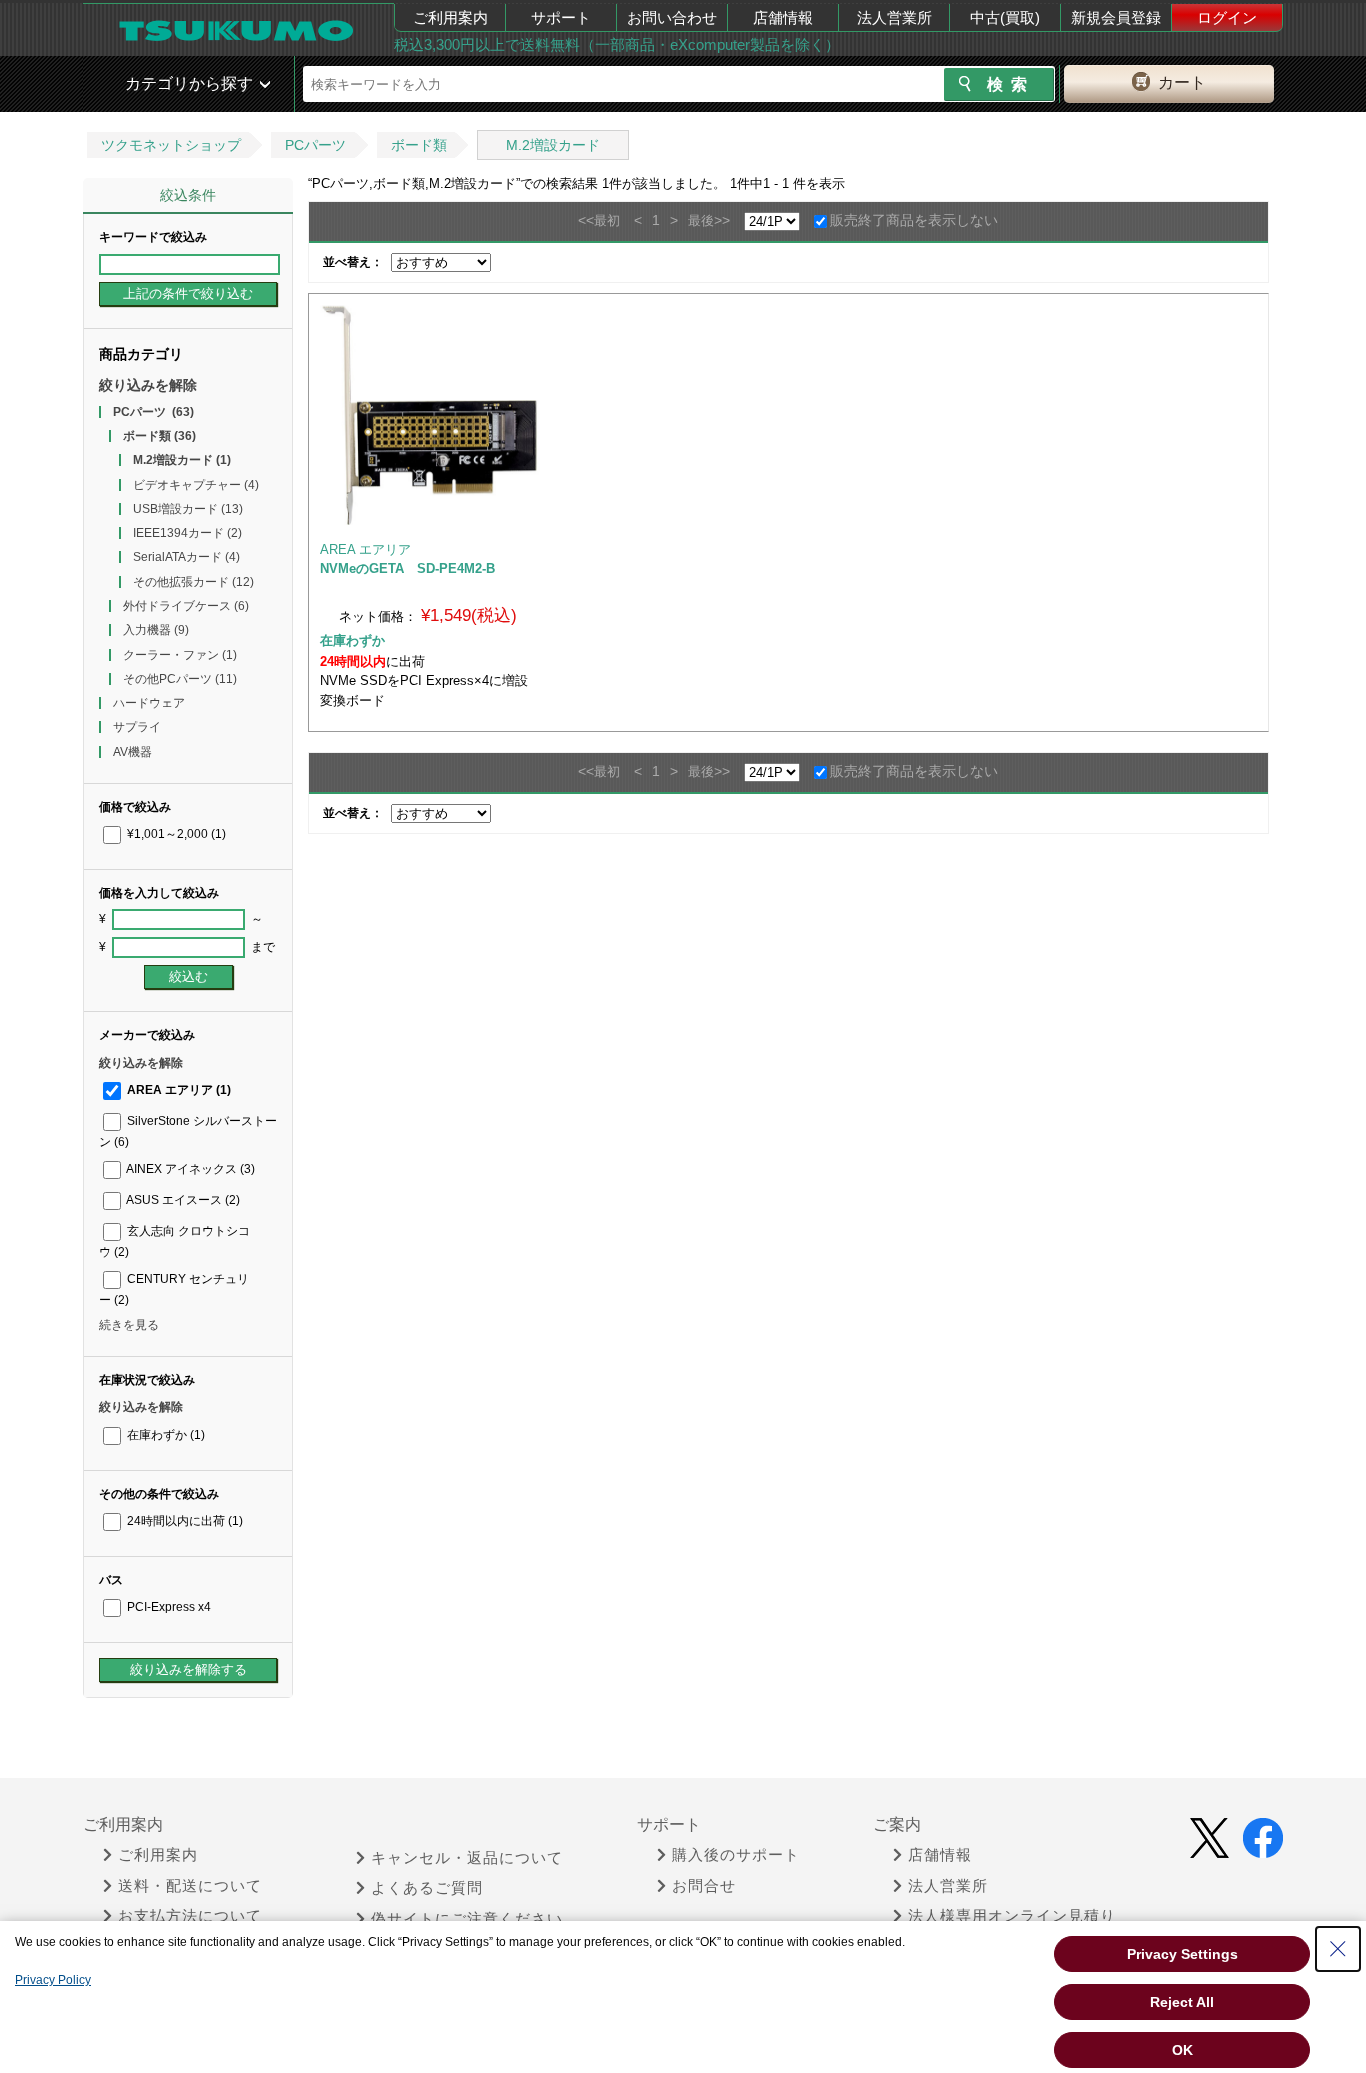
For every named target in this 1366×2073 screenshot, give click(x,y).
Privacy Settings (1182, 1954)
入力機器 (156, 630)
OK (1182, 2050)
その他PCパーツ (180, 679)
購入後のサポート (736, 1855)
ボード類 (419, 145)
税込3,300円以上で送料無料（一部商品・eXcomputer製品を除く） (617, 44)
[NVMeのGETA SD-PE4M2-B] (430, 415)
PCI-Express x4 (167, 1607)
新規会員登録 (1116, 17)
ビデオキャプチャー (196, 485)
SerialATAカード (186, 557)
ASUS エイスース (182, 1200)
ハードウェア (149, 703)
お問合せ (704, 1886)
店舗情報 (783, 17)
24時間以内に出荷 (183, 1521)
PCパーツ (315, 145)
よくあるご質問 (427, 1888)
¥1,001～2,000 (175, 834)
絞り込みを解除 (148, 385)
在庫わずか (164, 1435)
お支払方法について (190, 1916)
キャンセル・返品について (467, 1858)
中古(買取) (1005, 17)
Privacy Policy (53, 1980)
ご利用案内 (450, 17)
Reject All (1182, 2002)
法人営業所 (894, 17)
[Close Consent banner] (1338, 1949)
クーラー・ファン (180, 655)
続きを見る (129, 1325)
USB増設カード (188, 509)
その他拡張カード (193, 582)
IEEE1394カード (187, 533)
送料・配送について (190, 1886)
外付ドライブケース (186, 606)
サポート (561, 17)
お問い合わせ (672, 17)
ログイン (1227, 17)
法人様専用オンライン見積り (1012, 1916)
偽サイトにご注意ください (467, 1919)
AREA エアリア (177, 1090)
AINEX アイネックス (189, 1169)
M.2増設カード (553, 145)
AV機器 (132, 752)
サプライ (137, 727)
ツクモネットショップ (171, 145)
